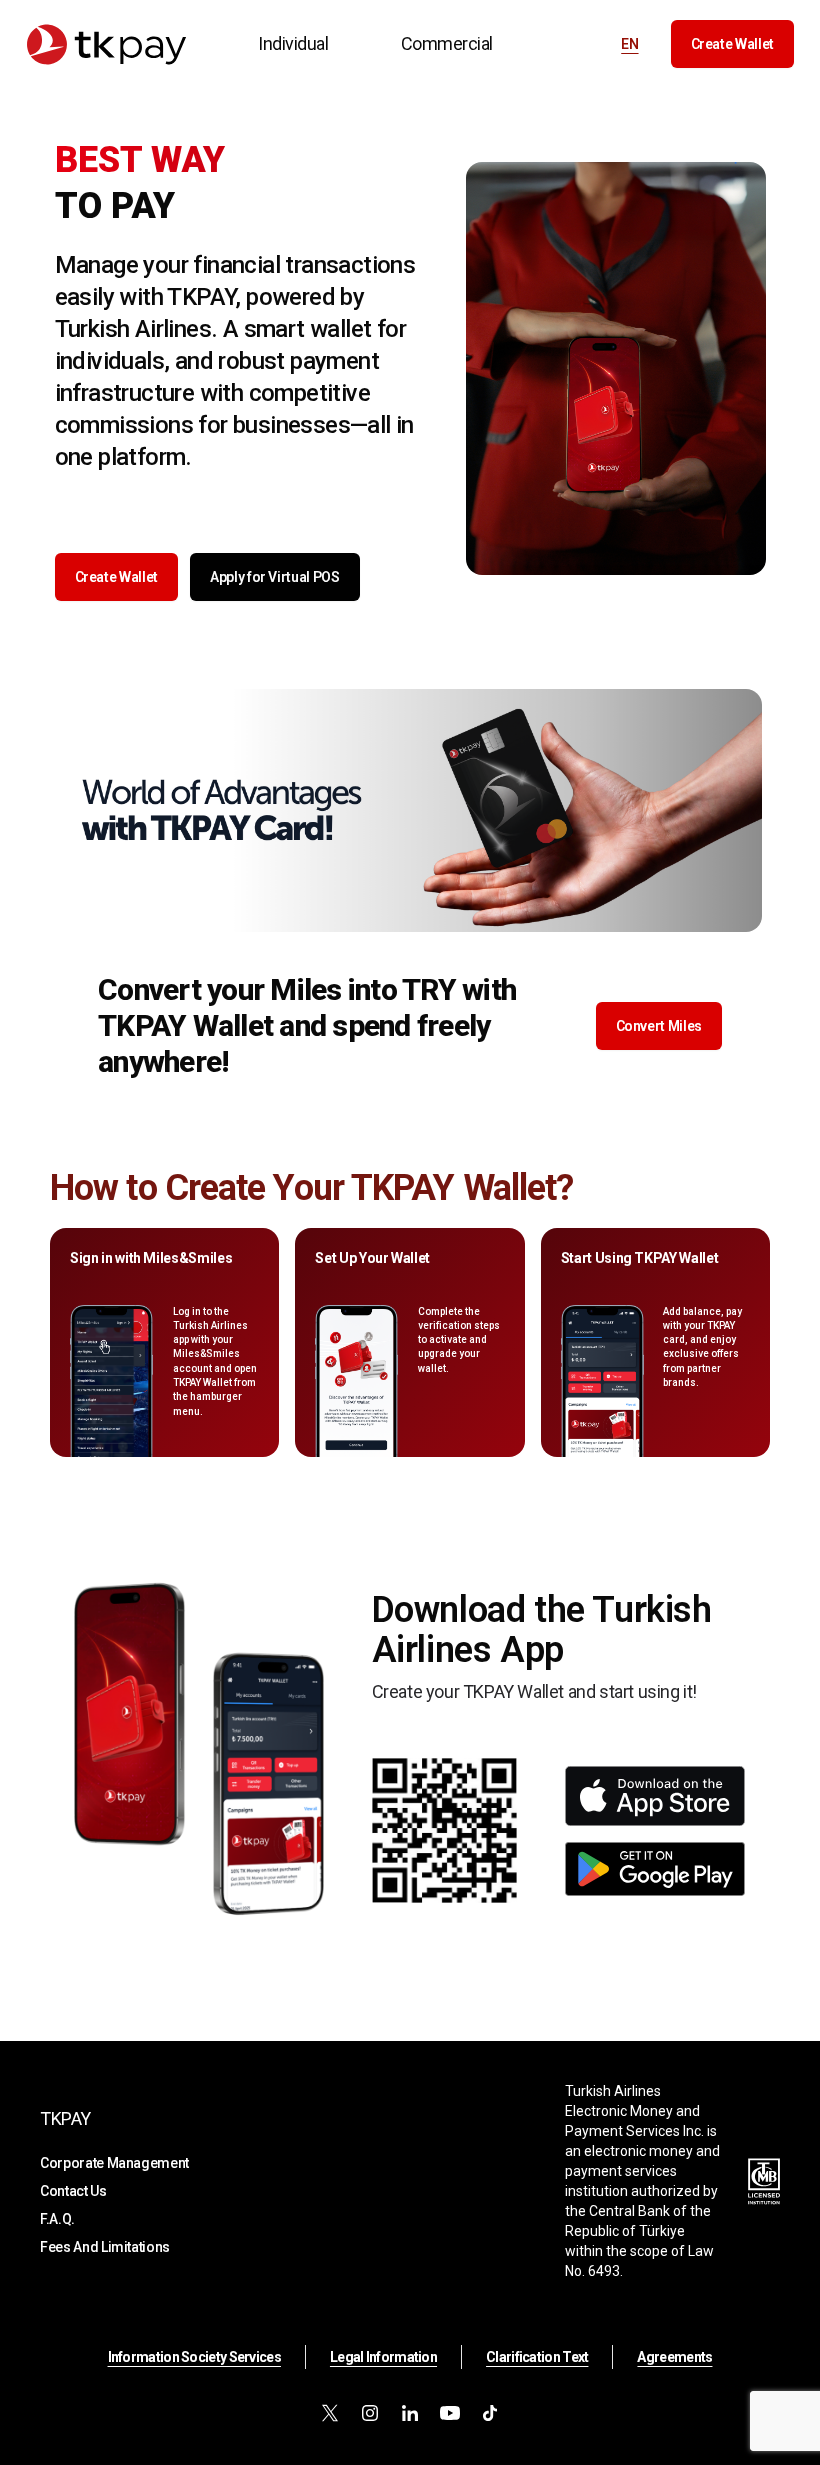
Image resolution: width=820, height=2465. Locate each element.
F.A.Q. (57, 2219)
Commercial (447, 43)
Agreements (674, 2357)
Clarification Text (537, 2357)
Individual (293, 43)
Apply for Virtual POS (275, 577)
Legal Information (383, 2357)
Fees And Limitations (105, 2247)
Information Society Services (194, 2357)
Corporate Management (114, 2163)
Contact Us (73, 2191)
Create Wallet (732, 44)
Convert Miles (659, 1026)
